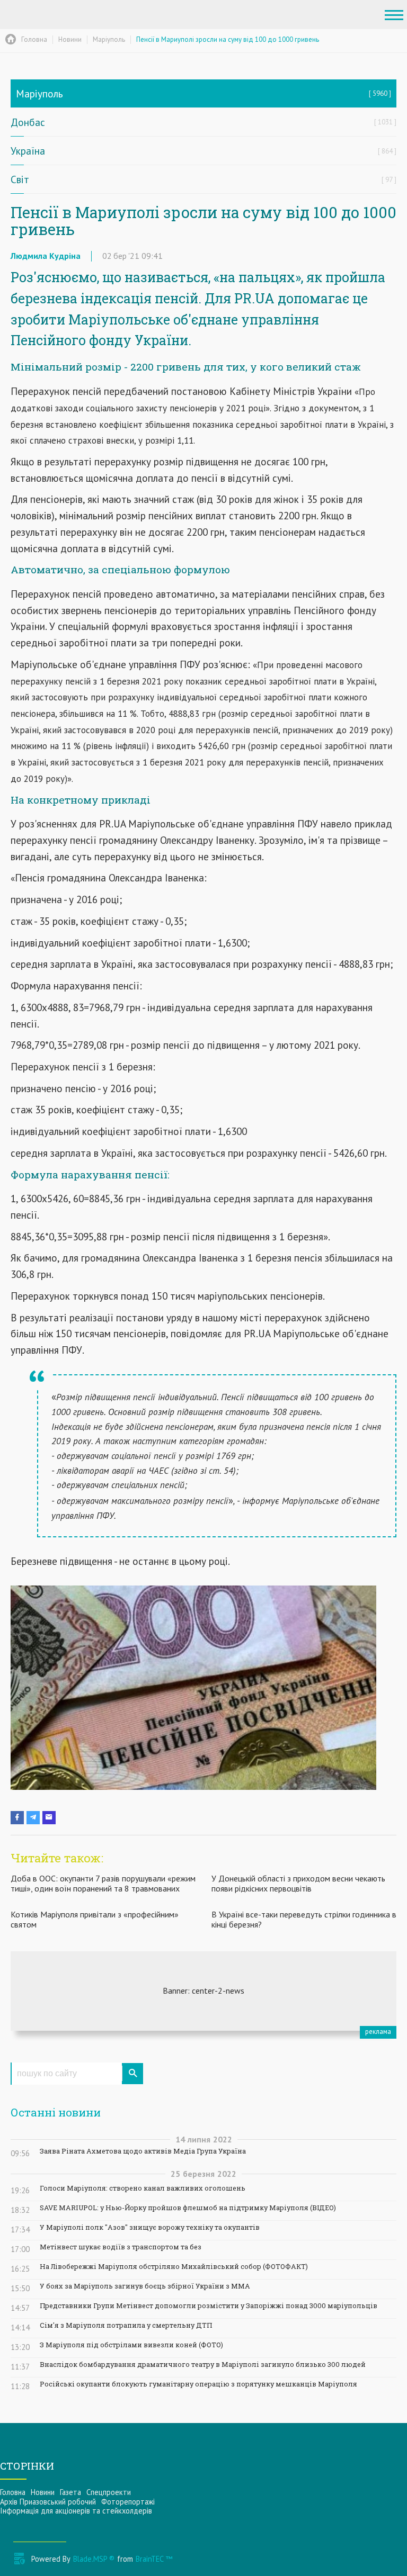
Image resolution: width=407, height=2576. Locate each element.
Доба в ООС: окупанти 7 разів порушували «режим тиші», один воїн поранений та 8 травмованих (103, 1883)
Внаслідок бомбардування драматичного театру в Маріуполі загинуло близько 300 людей (203, 2365)
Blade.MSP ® (94, 2559)
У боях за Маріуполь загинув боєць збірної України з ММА (145, 2286)
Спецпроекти (109, 2492)
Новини (43, 2492)
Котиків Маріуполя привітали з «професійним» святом (95, 1919)
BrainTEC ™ (154, 2559)
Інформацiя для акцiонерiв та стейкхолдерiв (76, 2511)
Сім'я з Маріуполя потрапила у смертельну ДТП (126, 2325)
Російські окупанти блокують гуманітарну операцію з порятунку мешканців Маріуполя (198, 2384)
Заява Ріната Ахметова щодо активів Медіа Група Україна (143, 2151)
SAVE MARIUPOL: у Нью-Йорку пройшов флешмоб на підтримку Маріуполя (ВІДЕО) (188, 2208)
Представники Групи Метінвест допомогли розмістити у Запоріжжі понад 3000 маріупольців (209, 2306)
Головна (13, 2492)
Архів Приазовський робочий (48, 2502)
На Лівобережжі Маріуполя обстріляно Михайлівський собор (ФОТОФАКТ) (174, 2267)
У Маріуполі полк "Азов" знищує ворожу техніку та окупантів (150, 2227)
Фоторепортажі (128, 2502)
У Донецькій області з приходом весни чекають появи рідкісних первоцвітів (298, 1883)
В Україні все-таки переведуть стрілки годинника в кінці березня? (304, 1919)
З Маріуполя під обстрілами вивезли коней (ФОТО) (131, 2345)
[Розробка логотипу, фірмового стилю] (203, 1991)
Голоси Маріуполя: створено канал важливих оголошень (143, 2188)
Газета (70, 2492)
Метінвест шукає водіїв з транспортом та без (121, 2247)
